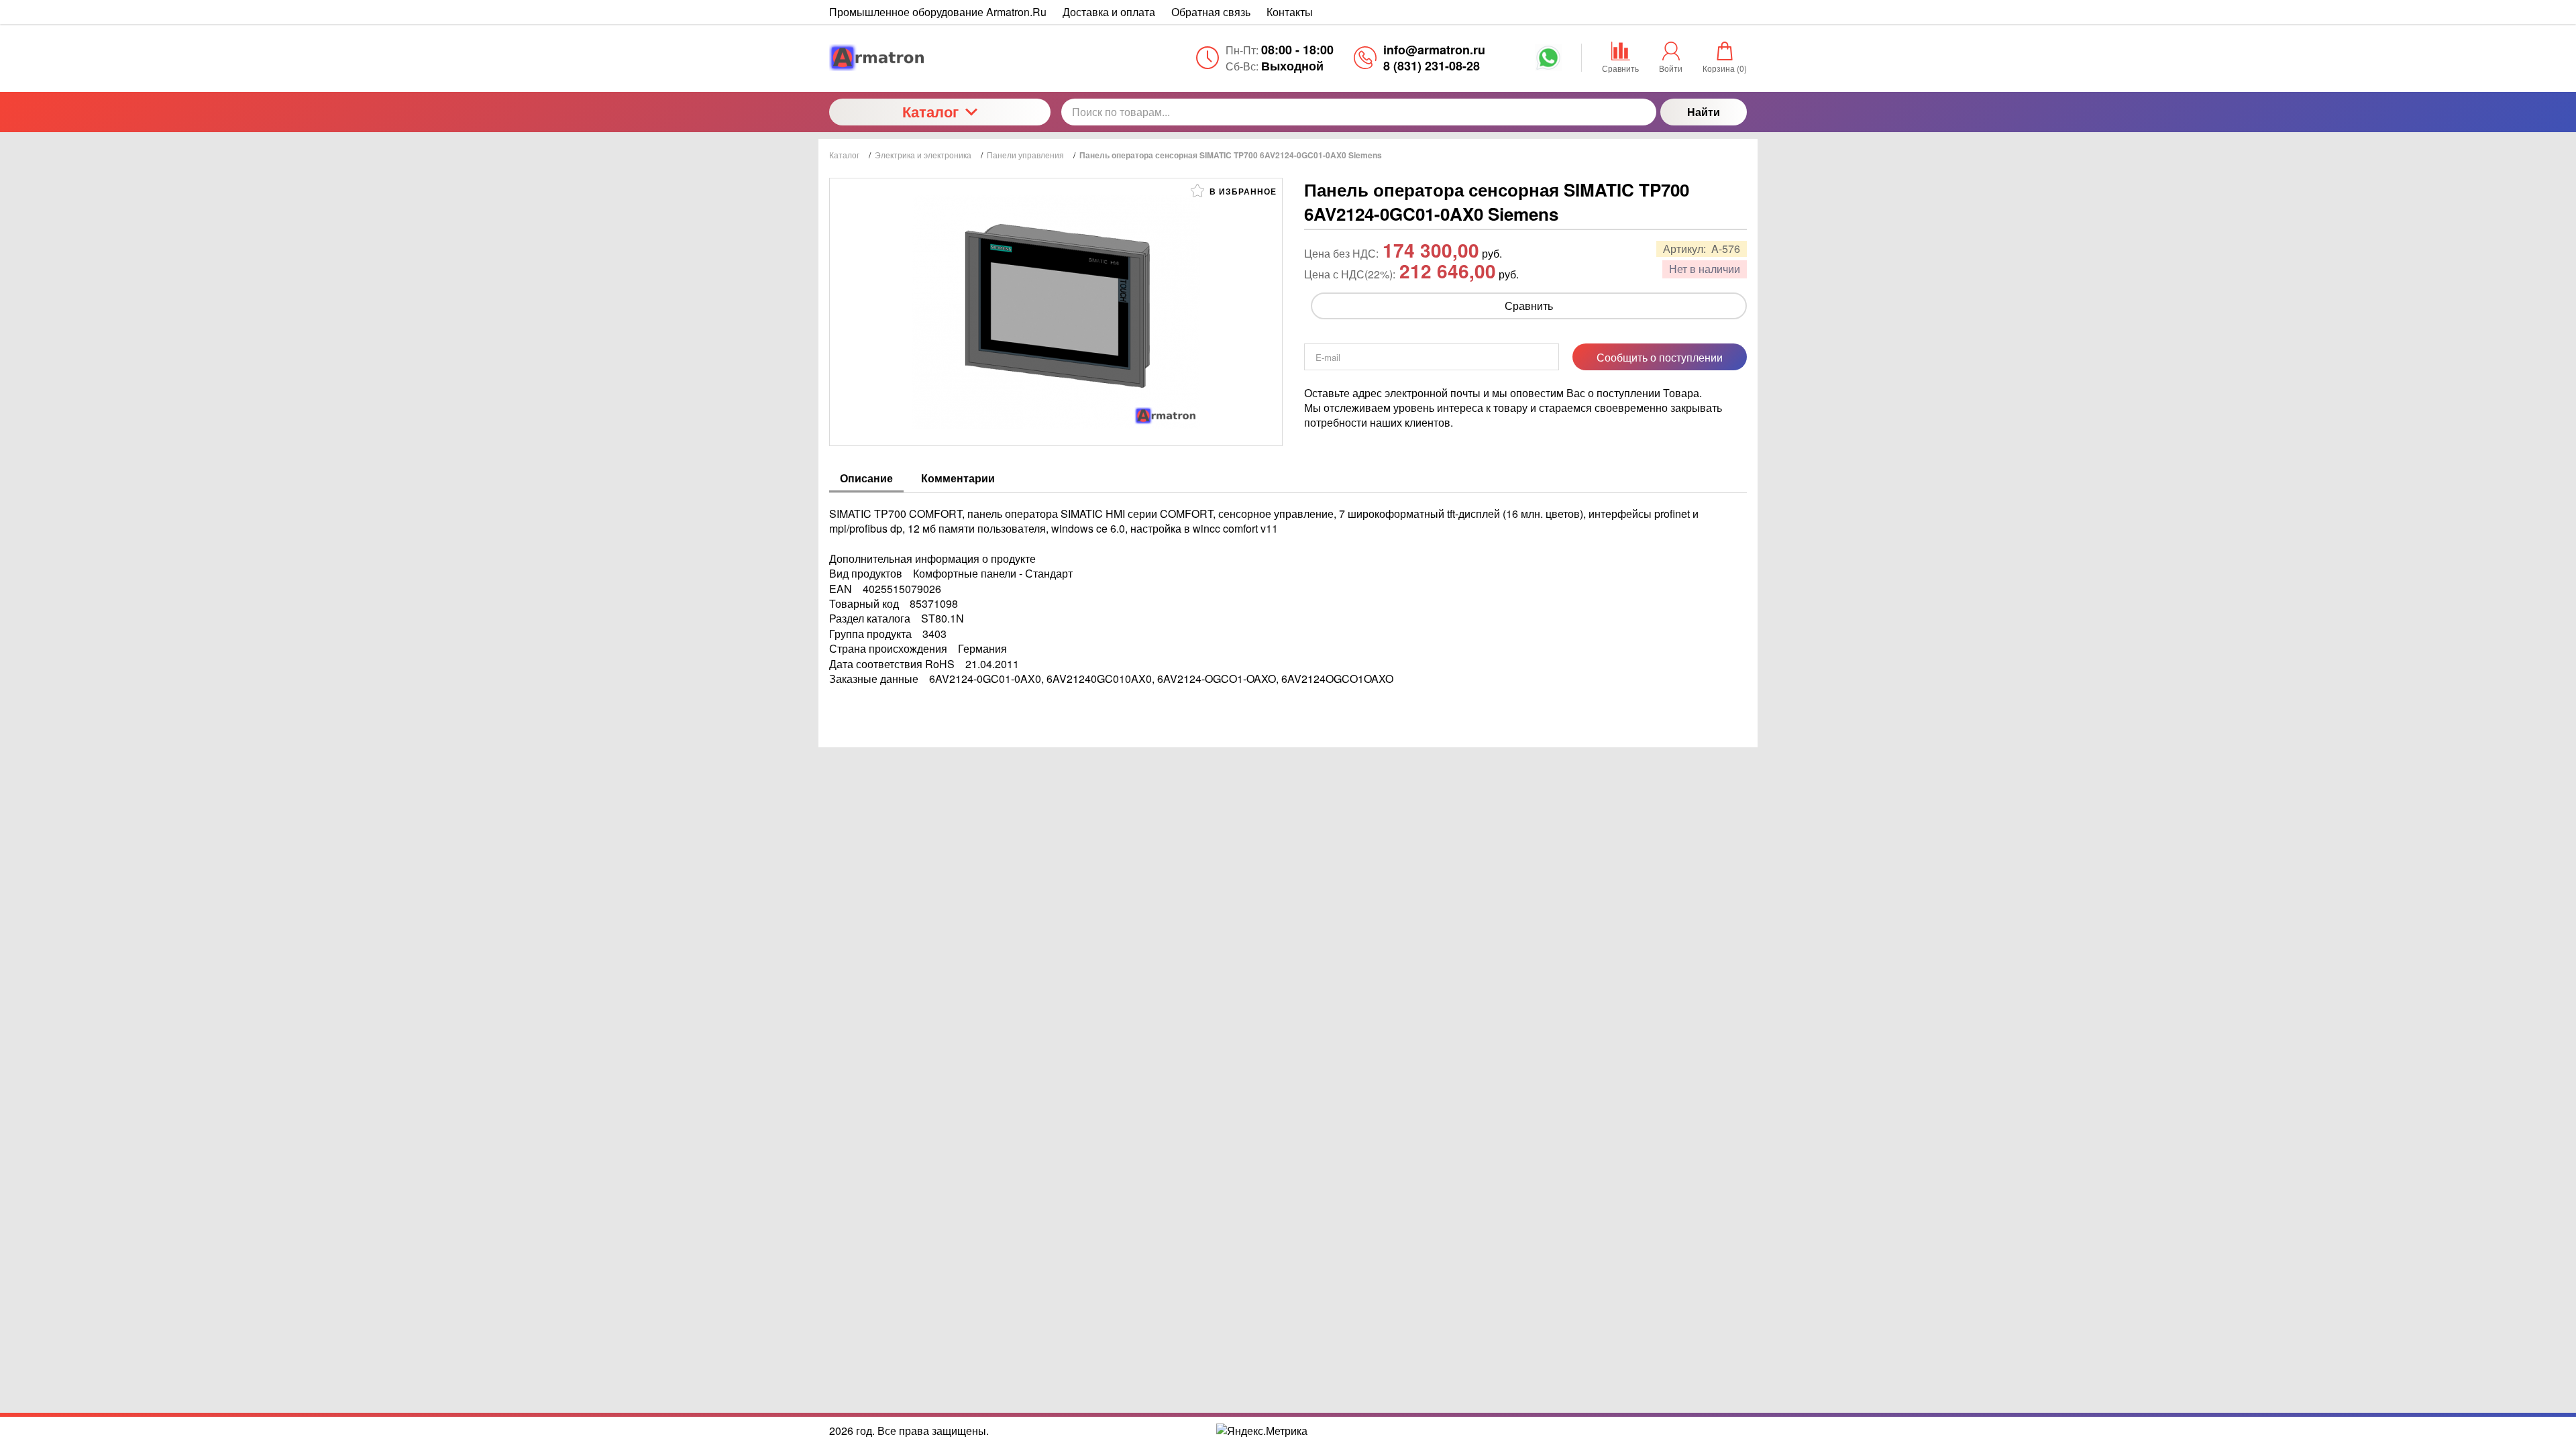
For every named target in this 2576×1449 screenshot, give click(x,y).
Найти (1704, 112)
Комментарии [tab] (958, 478)
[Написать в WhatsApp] (1548, 62)
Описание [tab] (866, 478)
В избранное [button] (1242, 191)
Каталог (930, 111)
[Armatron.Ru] (940, 58)
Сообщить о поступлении (1660, 357)
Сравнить (1529, 306)
